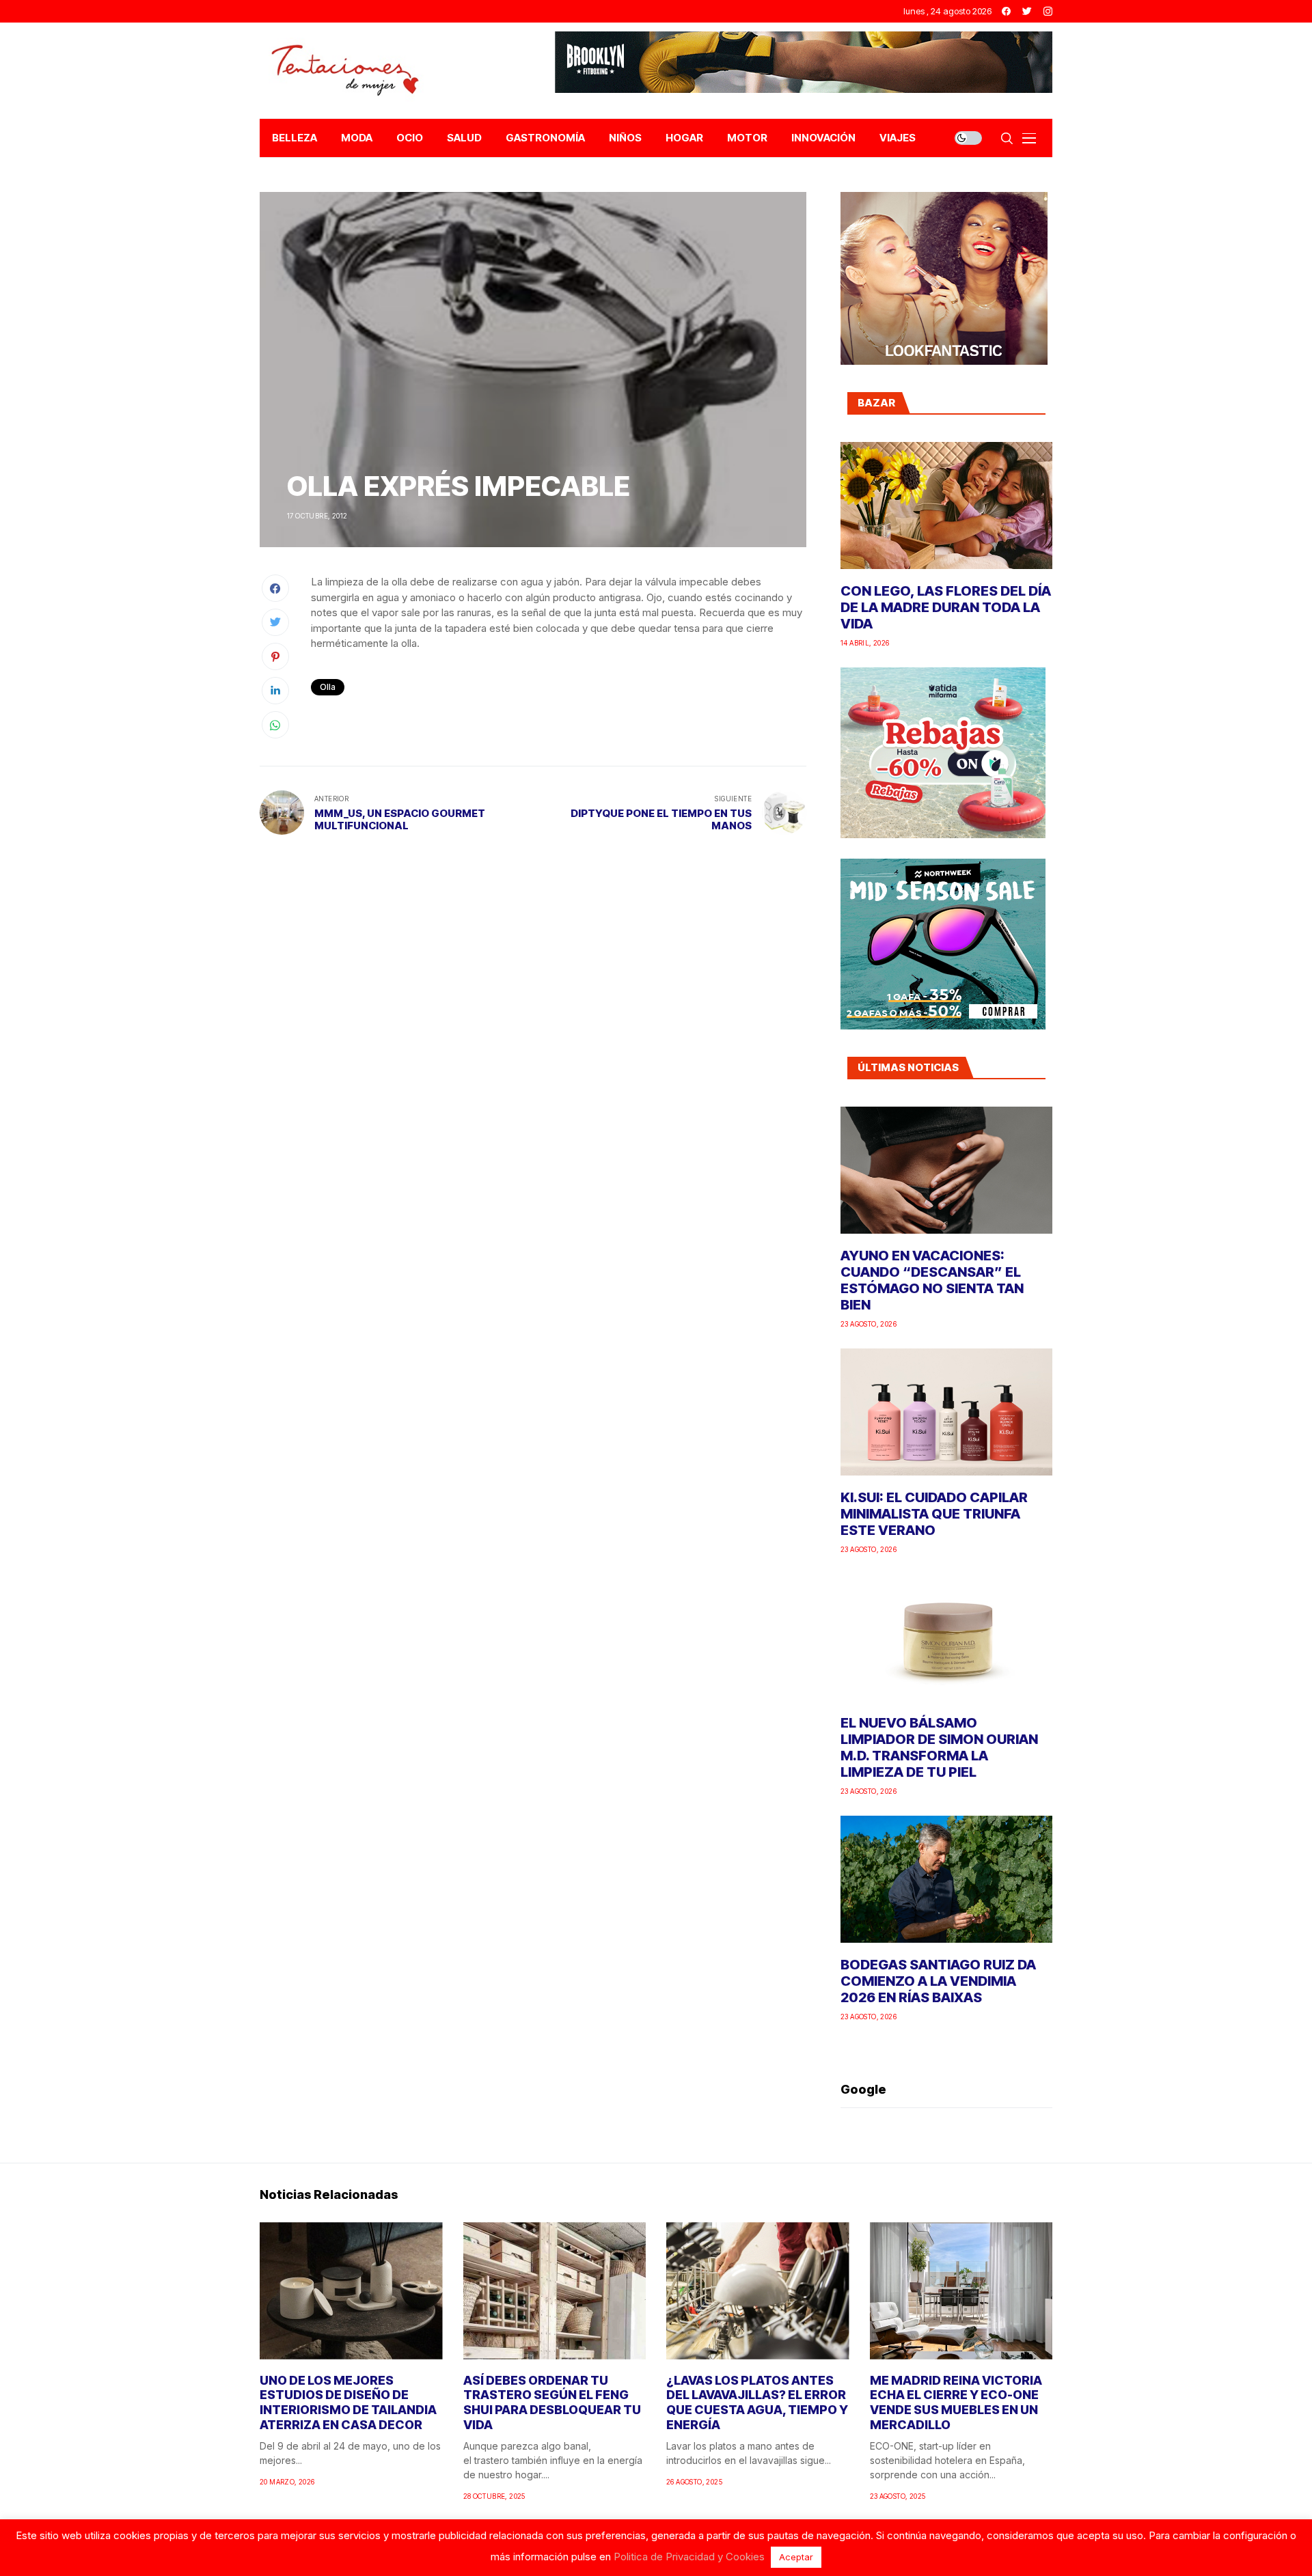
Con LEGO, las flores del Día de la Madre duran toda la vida (946, 607)
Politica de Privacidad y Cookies (689, 2557)
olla (328, 687)
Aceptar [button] (796, 2557)
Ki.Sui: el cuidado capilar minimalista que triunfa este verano (934, 1514)
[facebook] (1006, 11)
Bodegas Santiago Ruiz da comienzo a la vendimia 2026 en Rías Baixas (938, 1981)
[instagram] (1048, 11)
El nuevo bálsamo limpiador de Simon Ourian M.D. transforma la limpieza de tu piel (939, 1747)
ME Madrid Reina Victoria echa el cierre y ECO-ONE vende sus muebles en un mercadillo (956, 2402)
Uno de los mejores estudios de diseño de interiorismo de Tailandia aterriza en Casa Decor (348, 2402)
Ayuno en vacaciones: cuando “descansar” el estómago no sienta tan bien (932, 1280)
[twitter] (1027, 11)
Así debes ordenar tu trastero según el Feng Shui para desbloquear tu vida (552, 2402)
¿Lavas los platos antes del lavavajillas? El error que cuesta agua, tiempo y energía (757, 2402)
